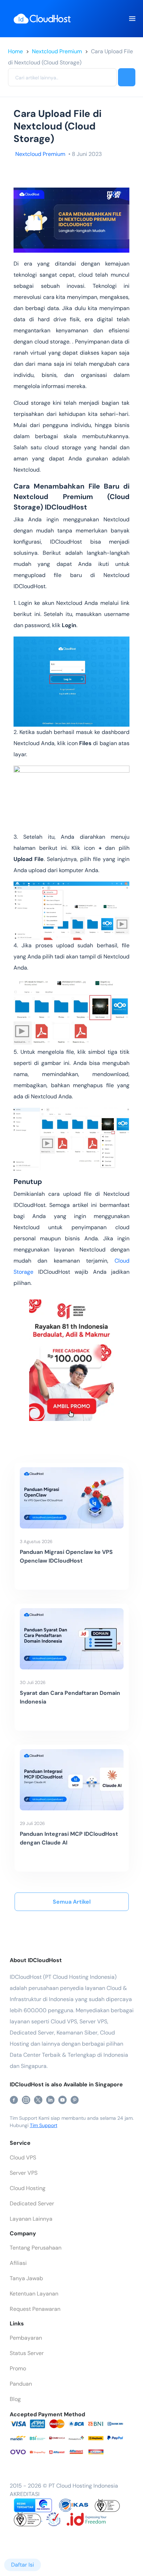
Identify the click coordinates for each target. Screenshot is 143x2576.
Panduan (21, 2384)
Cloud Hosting (28, 2188)
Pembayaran (26, 2338)
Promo (18, 2368)
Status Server (27, 2353)
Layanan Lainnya (31, 2219)
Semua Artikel (72, 1902)
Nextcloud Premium (57, 51)
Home (15, 51)
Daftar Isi (23, 2565)
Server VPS (24, 2173)
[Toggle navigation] (132, 19)
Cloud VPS (23, 2158)
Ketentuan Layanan (34, 2294)
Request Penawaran (35, 2309)
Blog (15, 2399)
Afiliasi (18, 2263)
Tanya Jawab (26, 2278)
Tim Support (44, 2125)
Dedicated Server (32, 2203)
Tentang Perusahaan (36, 2248)
